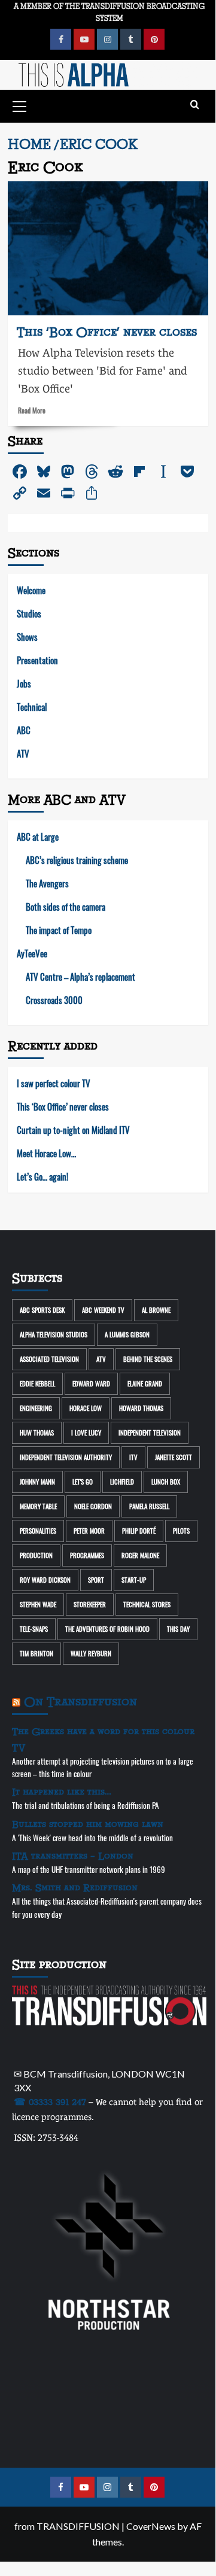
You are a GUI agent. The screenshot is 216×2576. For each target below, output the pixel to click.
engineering (36, 1408)
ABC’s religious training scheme (77, 860)
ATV (23, 753)
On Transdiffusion (80, 1702)
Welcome (31, 590)
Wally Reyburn (91, 1653)
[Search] (195, 105)
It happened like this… (62, 1792)
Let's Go (83, 1482)
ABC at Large (38, 837)
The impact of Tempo (59, 930)
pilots (181, 1531)
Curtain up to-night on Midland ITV (73, 1130)
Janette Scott (174, 1457)
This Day (178, 1629)
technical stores (147, 1604)
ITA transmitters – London (73, 1856)
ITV (133, 1457)
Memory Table (38, 1506)
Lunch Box (166, 1482)
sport (96, 1580)
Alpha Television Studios (54, 1334)
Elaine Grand (145, 1383)
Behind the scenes (148, 1359)
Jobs (24, 683)
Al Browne (156, 1310)
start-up (134, 1580)
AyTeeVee (32, 953)
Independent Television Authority (66, 1457)
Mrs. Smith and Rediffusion (75, 1888)
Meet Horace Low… (46, 1153)
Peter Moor (89, 1531)
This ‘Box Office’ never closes (107, 332)
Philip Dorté (139, 1531)
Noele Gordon (93, 1506)
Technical (32, 707)
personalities (38, 1531)
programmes (87, 1555)
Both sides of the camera (66, 907)
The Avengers (47, 883)
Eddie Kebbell (37, 1383)
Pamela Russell (149, 1506)
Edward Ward (91, 1383)
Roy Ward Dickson (45, 1580)
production (36, 1555)
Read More (32, 410)
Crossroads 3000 (54, 1000)
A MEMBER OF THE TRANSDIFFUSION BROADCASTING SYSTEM (109, 12)
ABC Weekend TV (103, 1310)
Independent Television (150, 1433)
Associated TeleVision (49, 1359)
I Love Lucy (86, 1433)
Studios (29, 613)
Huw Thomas (37, 1433)
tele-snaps (34, 1629)
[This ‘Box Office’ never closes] (108, 248)
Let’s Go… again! (42, 1176)
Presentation (37, 660)
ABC (24, 730)
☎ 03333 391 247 (50, 2102)
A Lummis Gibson (127, 1334)
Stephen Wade (38, 1604)
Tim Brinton (36, 1653)
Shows (27, 637)
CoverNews (151, 2526)
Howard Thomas (141, 1408)
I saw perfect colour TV (54, 1083)
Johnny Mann (37, 1482)
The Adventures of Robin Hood (107, 1629)
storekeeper (90, 1604)
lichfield (122, 1482)
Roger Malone (140, 1555)
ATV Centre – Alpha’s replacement (80, 977)
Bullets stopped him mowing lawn (88, 1824)
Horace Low (86, 1408)
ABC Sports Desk (42, 1310)
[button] (20, 105)
